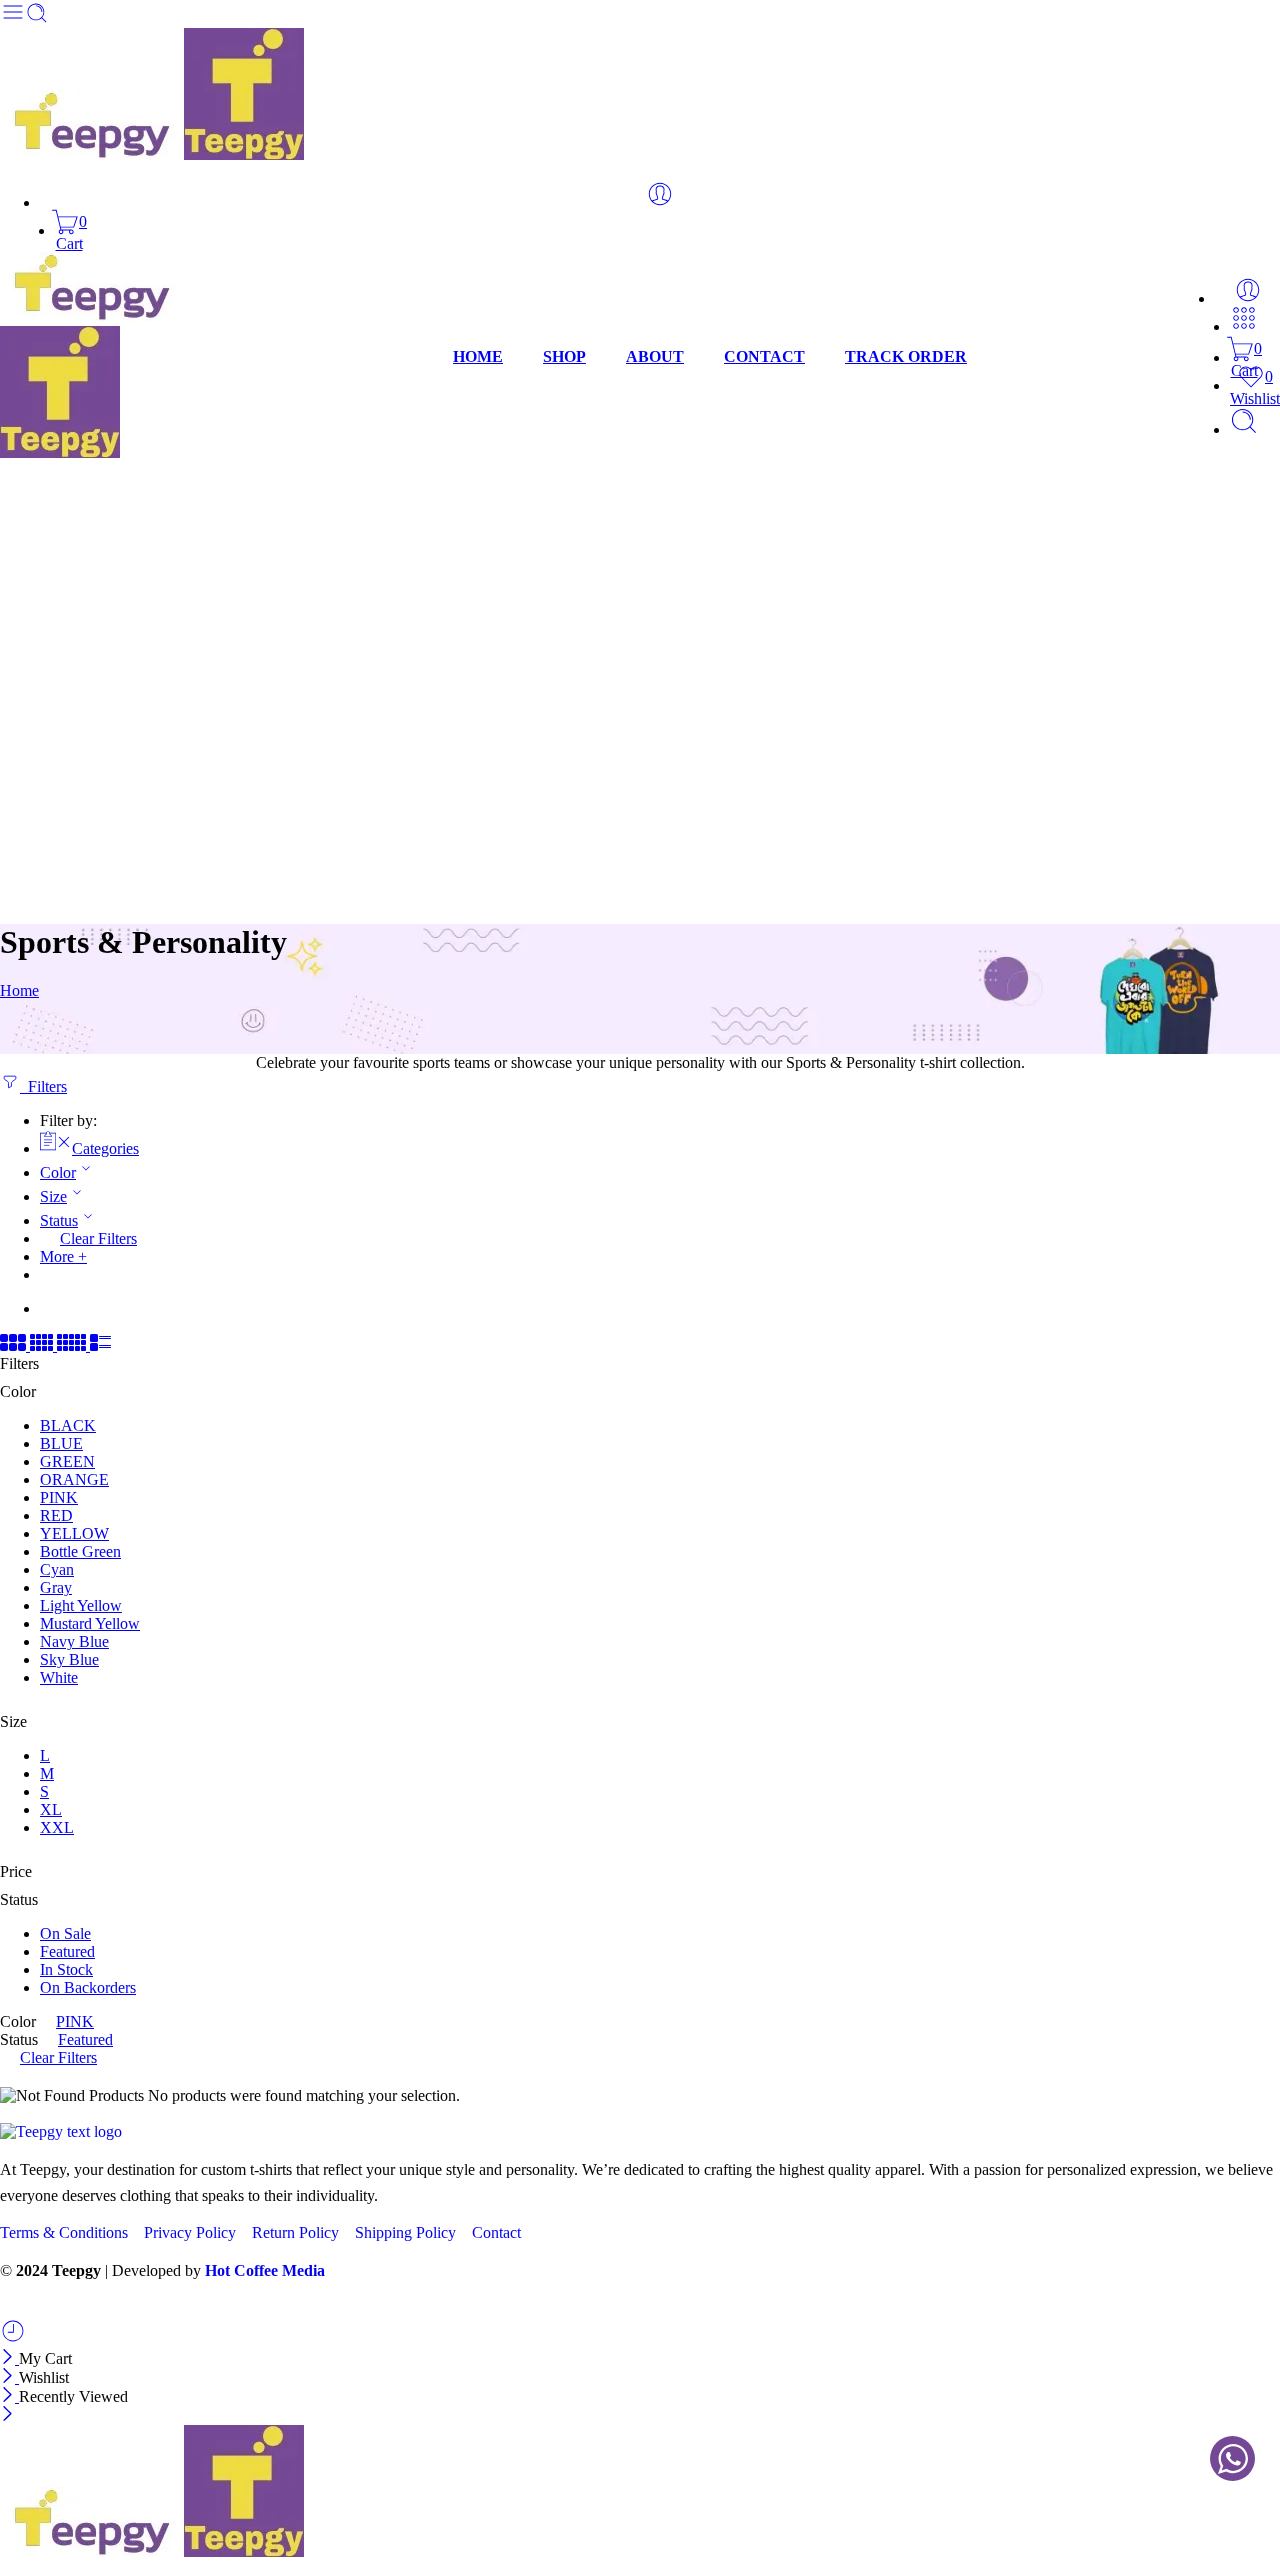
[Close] (9, 2358)
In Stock (66, 1969)
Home (19, 990)
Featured (67, 1951)
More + (63, 1256)
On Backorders (88, 1987)
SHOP (564, 356)
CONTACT (764, 356)
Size (53, 1196)
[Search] (1244, 429)
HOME (478, 356)
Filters (43, 1086)
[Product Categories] (1244, 326)
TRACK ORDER (906, 356)
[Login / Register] (660, 194)
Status (59, 1220)
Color (58, 1172)
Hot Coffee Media (265, 2270)
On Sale (65, 1933)
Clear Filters (98, 1238)
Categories (105, 1148)
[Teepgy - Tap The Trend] (152, 154)
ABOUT (655, 356)
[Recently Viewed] (13, 2338)
